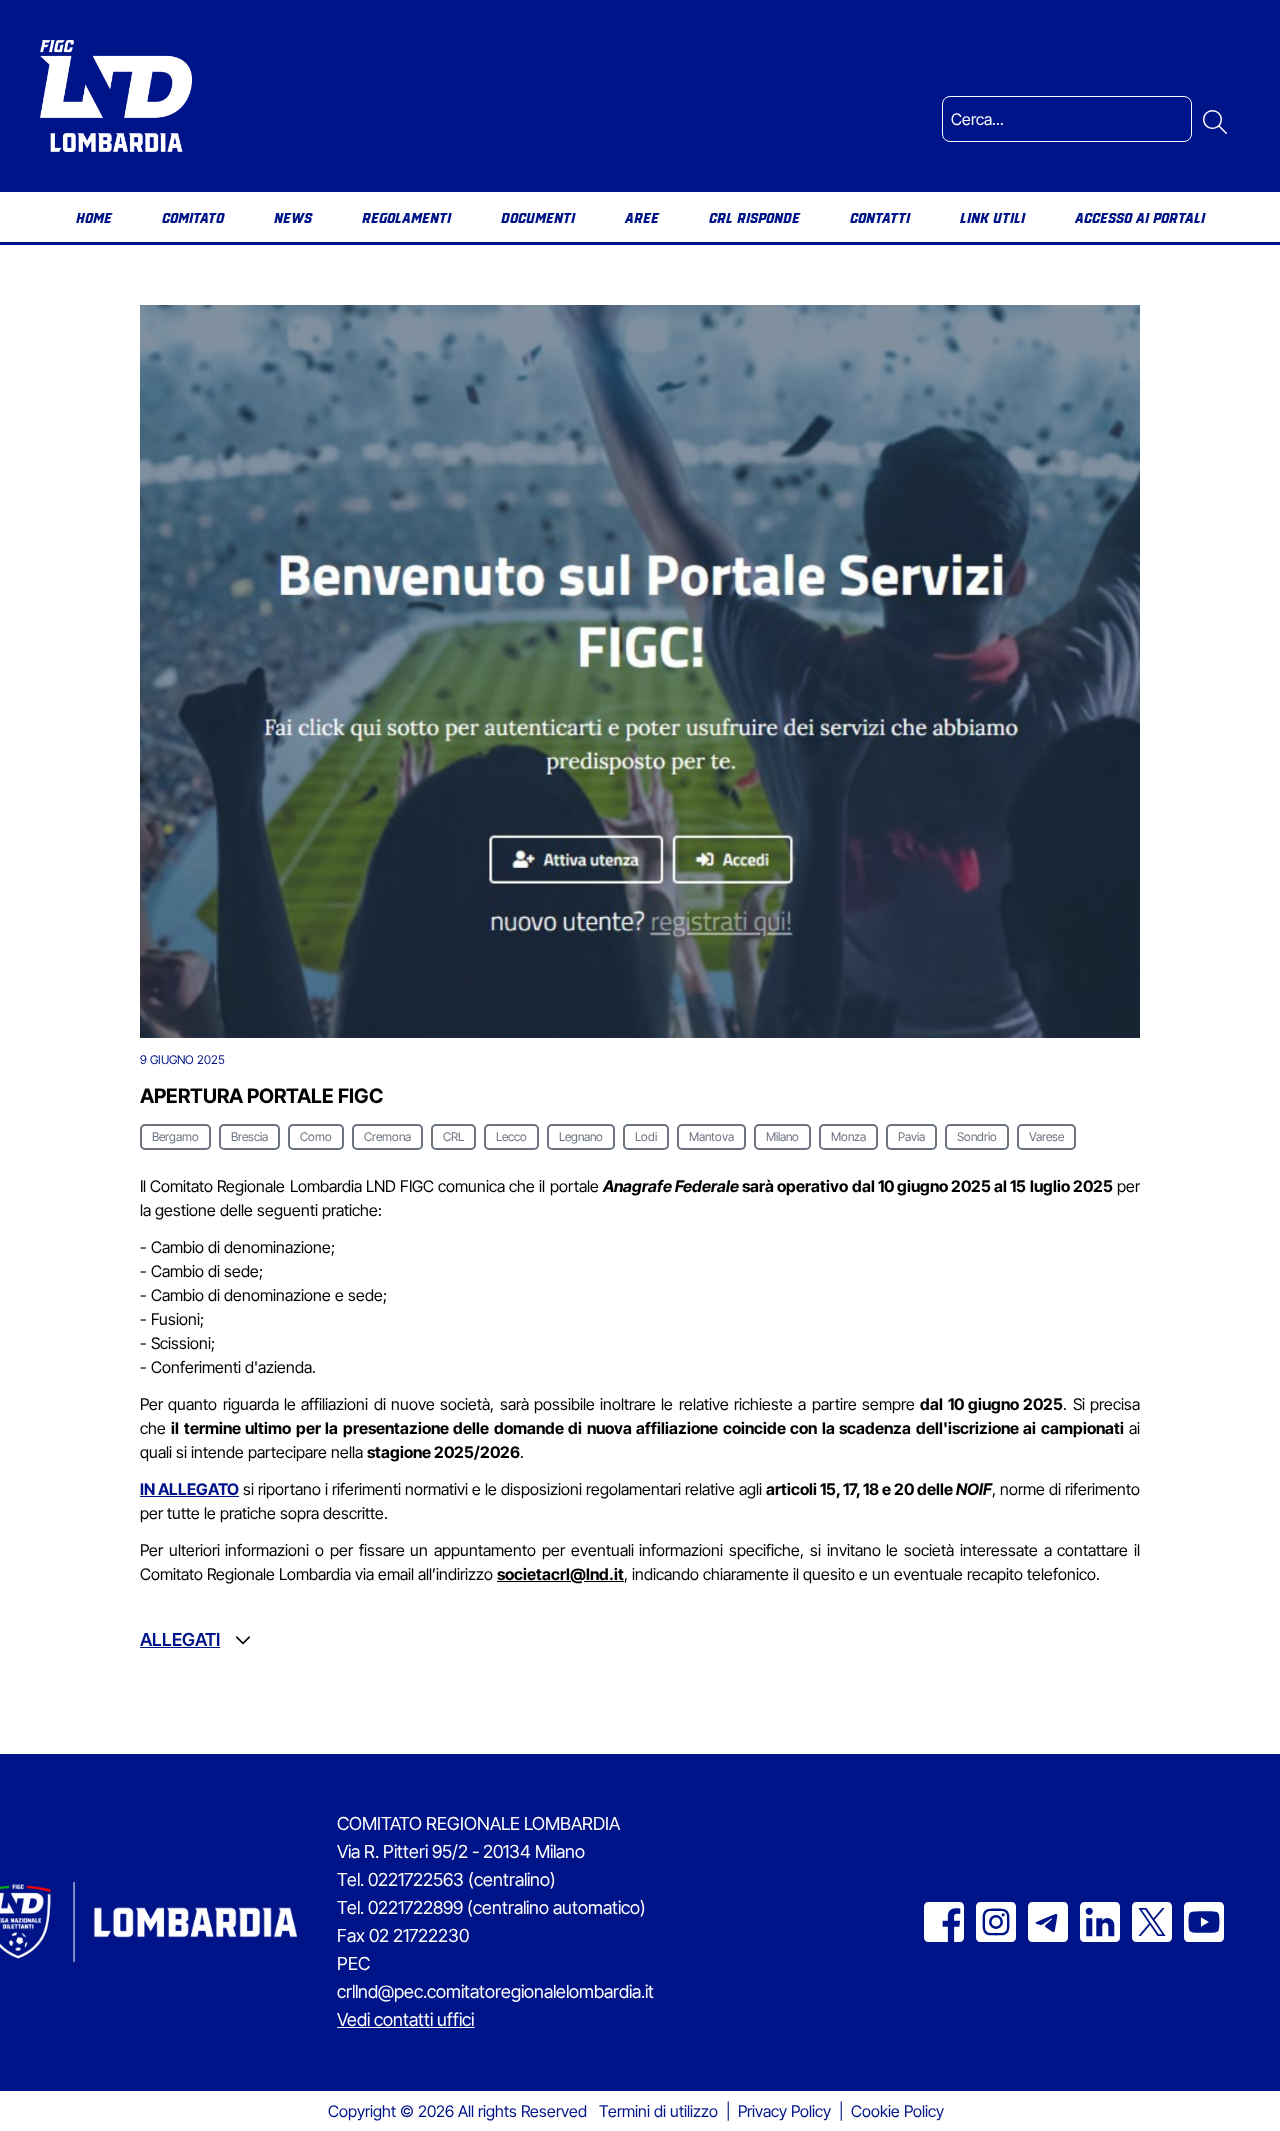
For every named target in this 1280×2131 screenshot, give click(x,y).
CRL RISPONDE (754, 217)
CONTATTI (880, 217)
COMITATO (193, 217)
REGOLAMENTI (406, 217)
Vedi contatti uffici (405, 2019)
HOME (94, 217)
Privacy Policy (784, 2111)
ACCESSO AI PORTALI (1140, 217)
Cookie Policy (897, 2111)
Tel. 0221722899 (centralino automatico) (491, 1907)
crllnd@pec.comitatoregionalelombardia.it (495, 1991)
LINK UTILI (992, 217)
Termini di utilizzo (658, 2111)
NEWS (293, 217)
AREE (642, 217)
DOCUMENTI (538, 217)
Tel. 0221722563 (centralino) (446, 1879)
